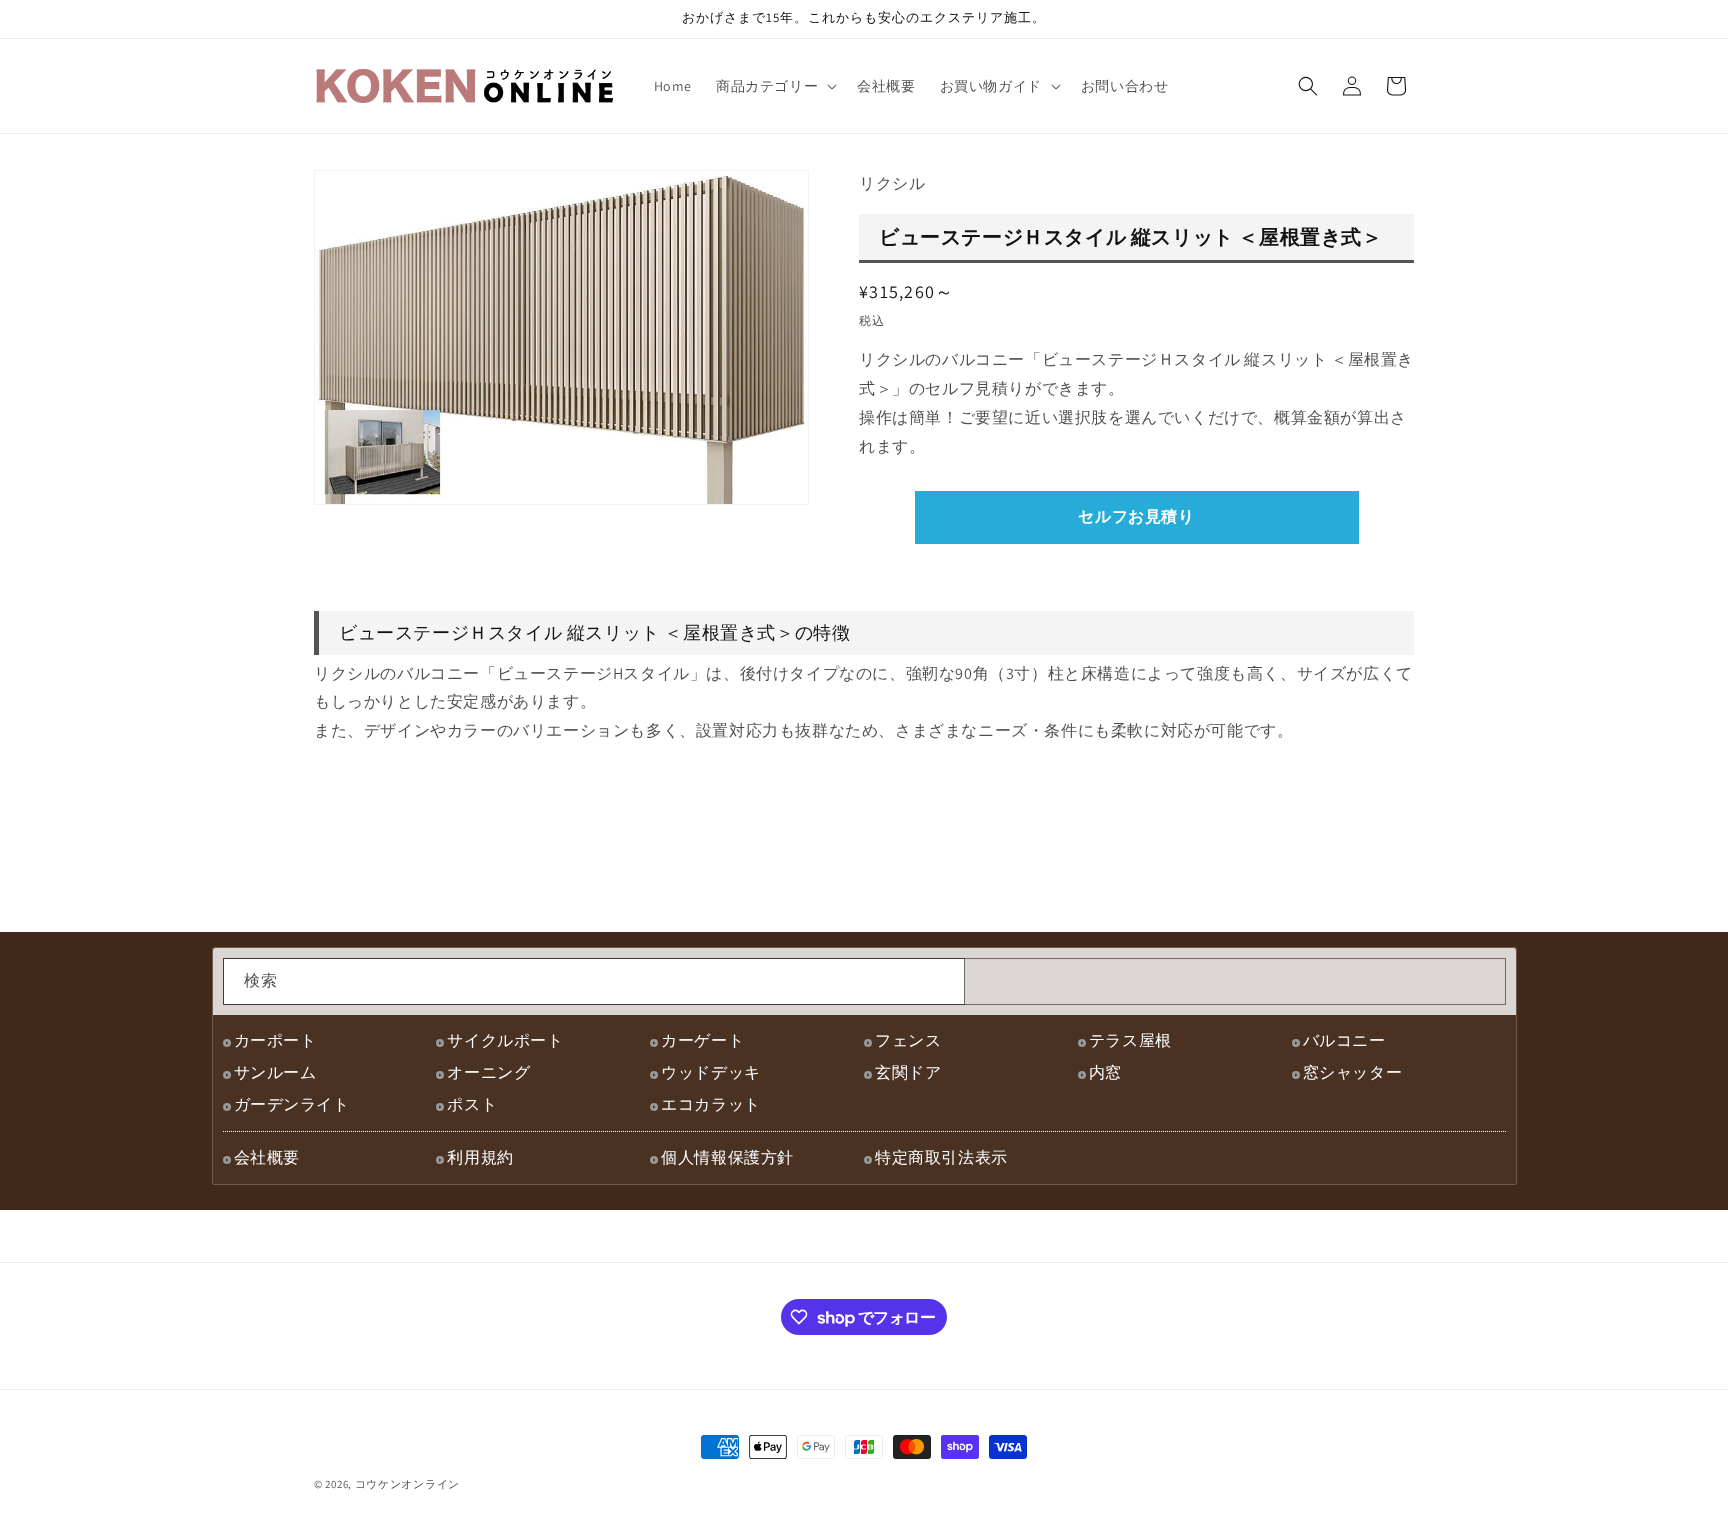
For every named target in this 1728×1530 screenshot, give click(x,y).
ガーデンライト (292, 1104)
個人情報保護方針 (727, 1157)
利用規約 (480, 1157)
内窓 (1105, 1072)
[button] (774, 86)
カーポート (275, 1040)
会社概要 (267, 1157)
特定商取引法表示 (941, 1157)
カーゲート (702, 1040)
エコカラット (711, 1104)
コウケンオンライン (407, 1484)
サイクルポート (505, 1040)
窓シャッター (1353, 1072)
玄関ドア (908, 1072)
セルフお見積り (1136, 516)
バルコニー (1344, 1040)
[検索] (942, 981)
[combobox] (594, 981)
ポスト (472, 1104)
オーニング (488, 1072)
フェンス (908, 1040)
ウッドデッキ (711, 1072)
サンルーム (275, 1072)
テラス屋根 (1130, 1040)
